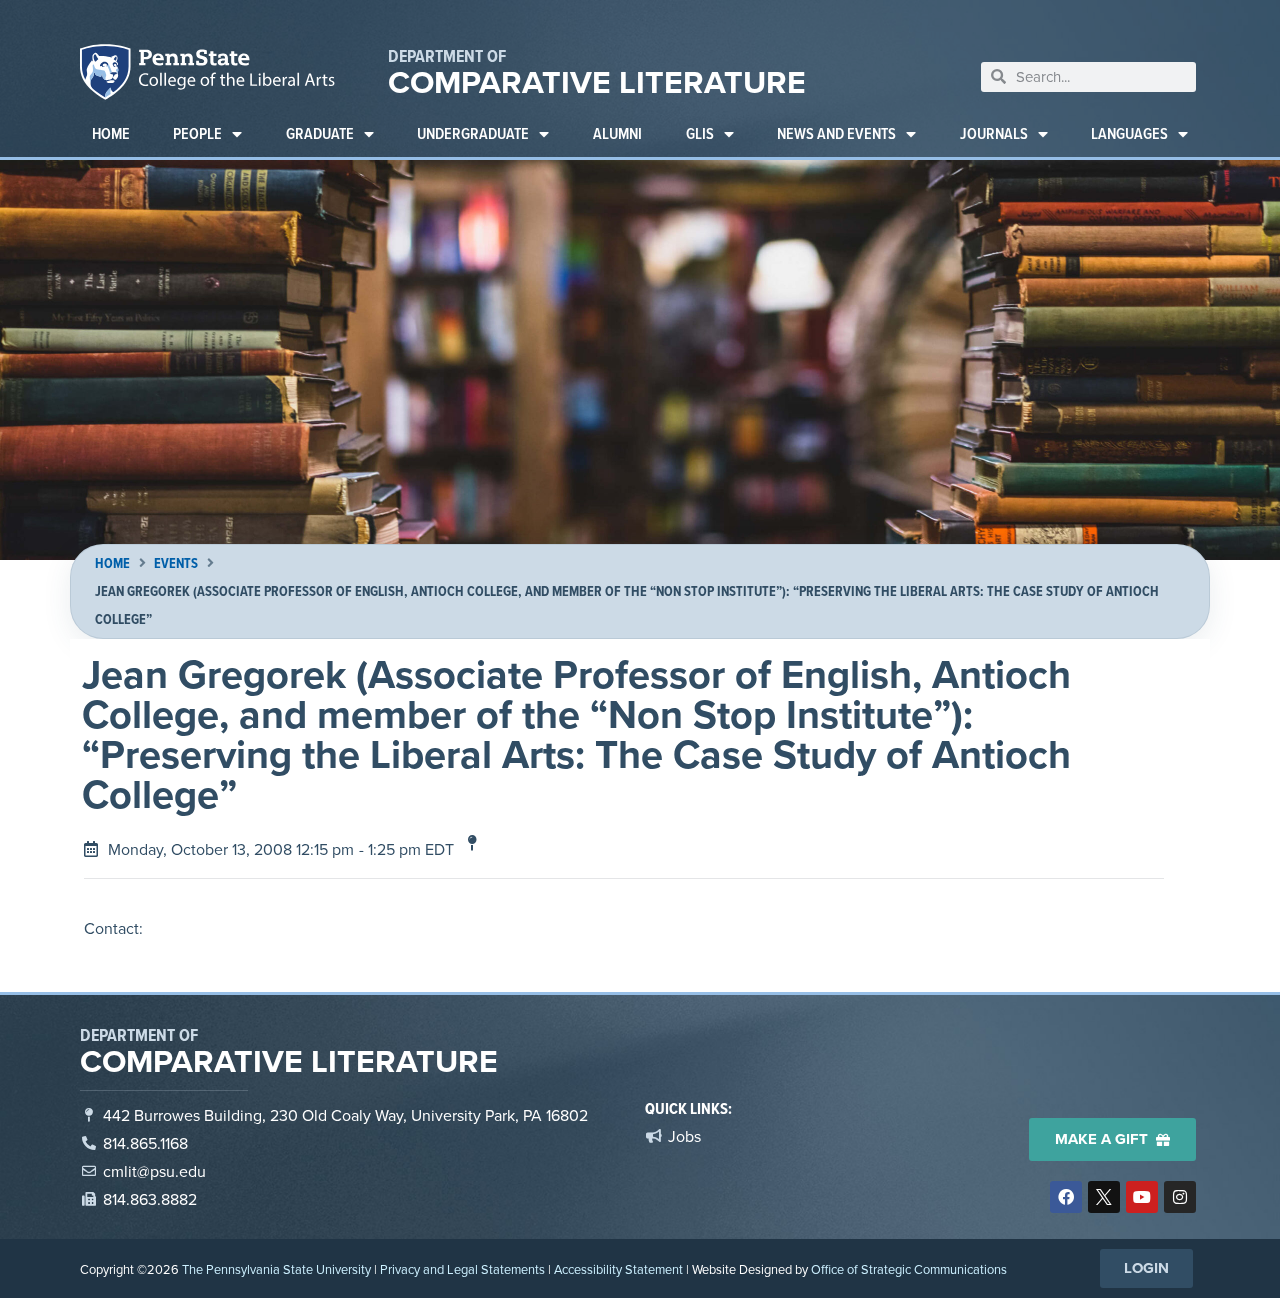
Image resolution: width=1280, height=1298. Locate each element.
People (197, 133)
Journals (994, 133)
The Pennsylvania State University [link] (276, 1269)
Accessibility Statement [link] (618, 1269)
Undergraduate (473, 133)
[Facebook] (1066, 1197)
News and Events (836, 133)
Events (176, 563)
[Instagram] (1180, 1197)
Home (111, 133)
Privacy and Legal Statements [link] (462, 1269)
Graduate (320, 133)
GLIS (700, 133)
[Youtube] (1142, 1197)
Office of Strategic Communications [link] (909, 1269)
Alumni (617, 133)
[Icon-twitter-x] (1104, 1197)
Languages (1129, 133)
